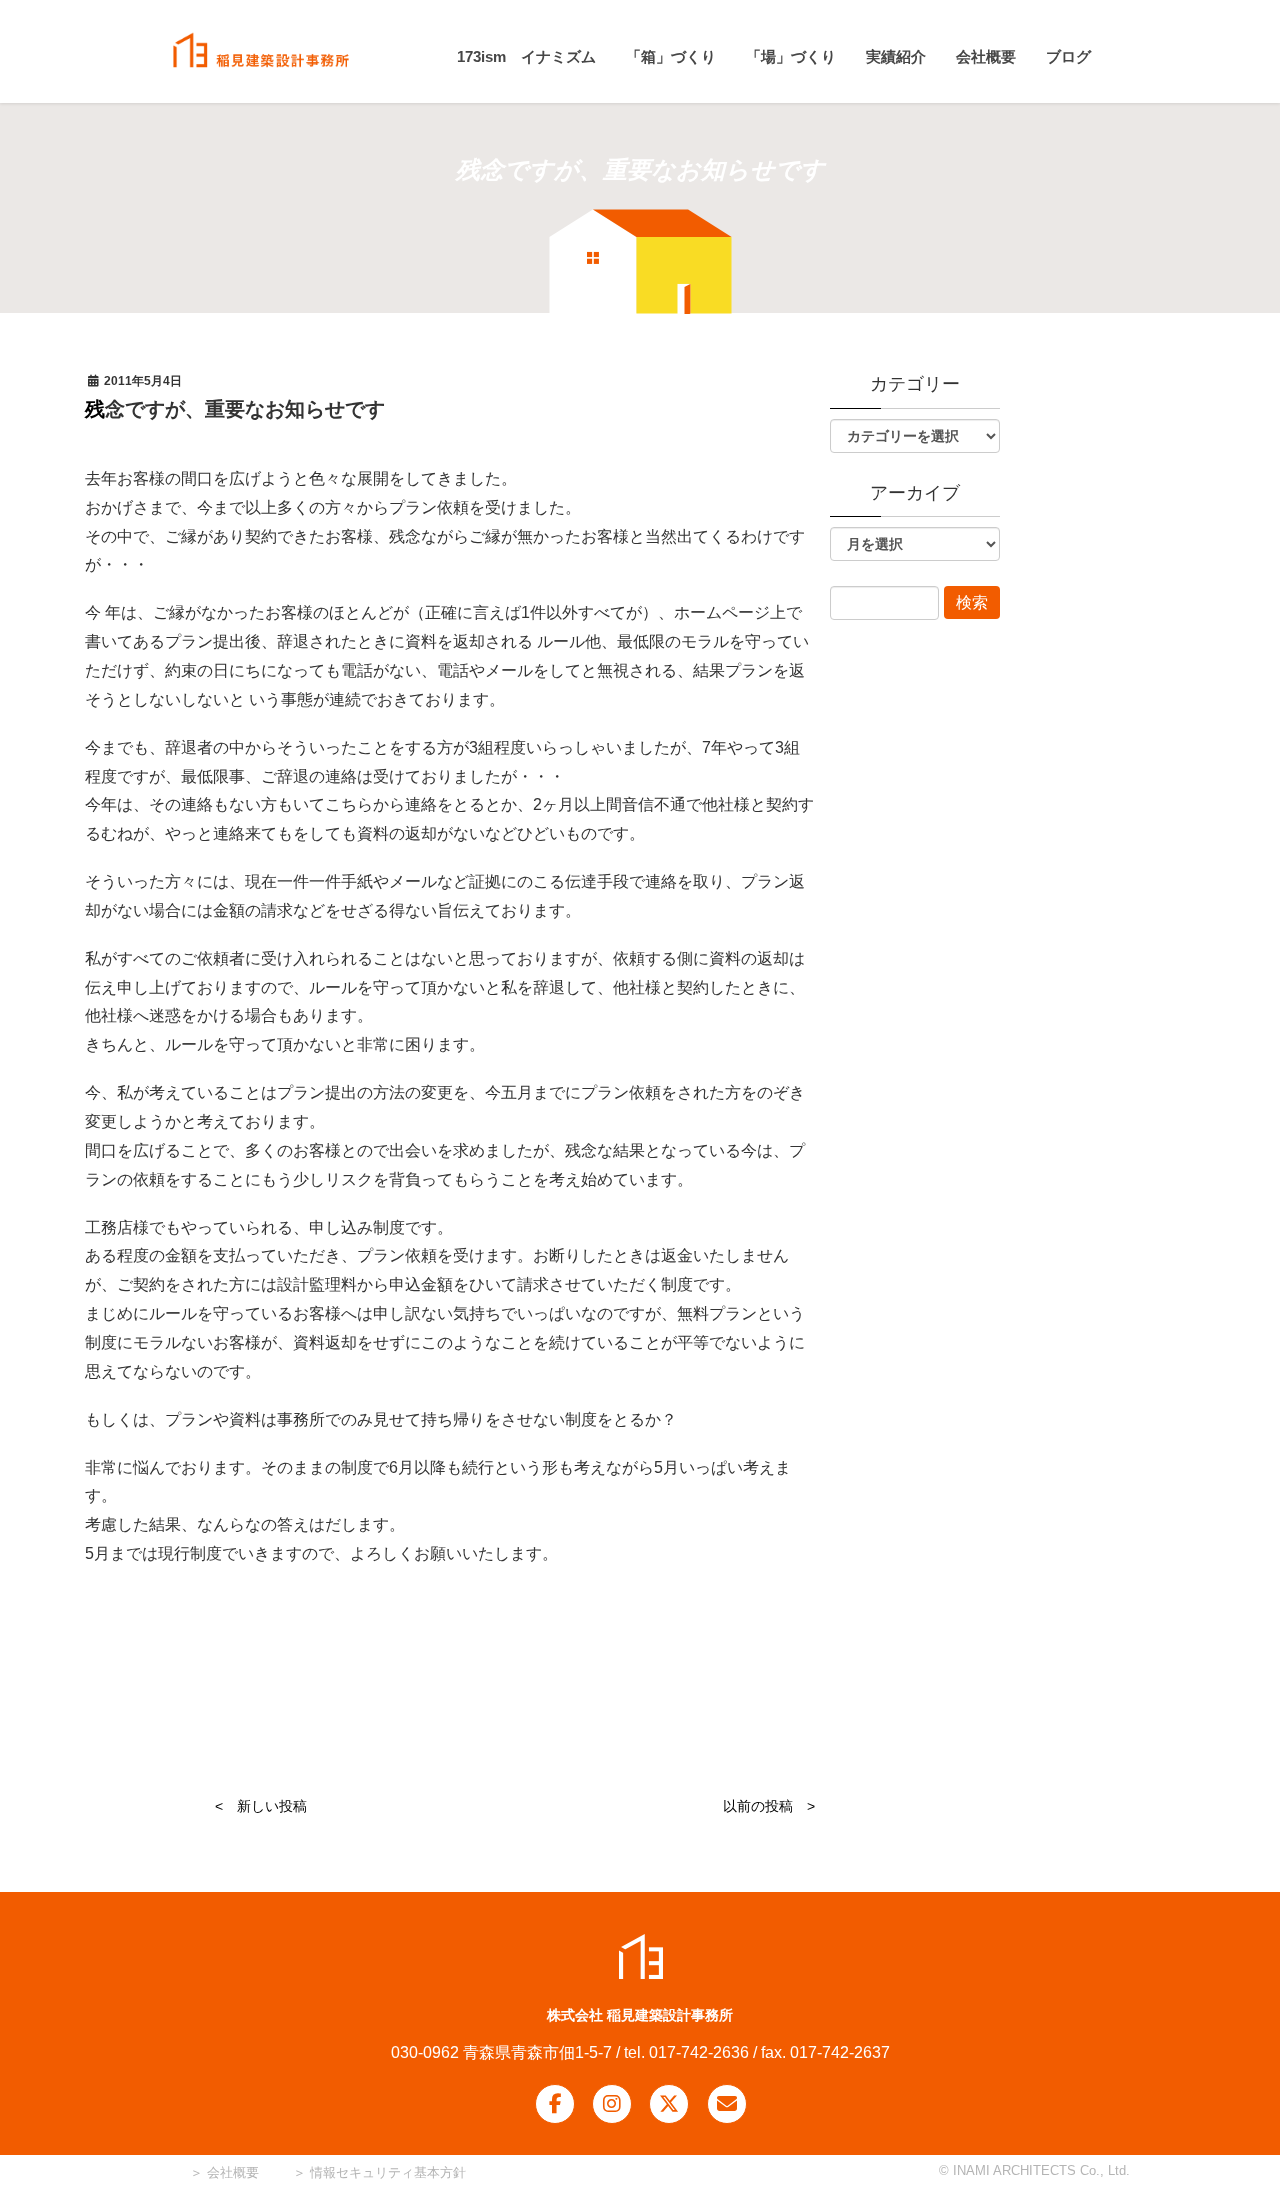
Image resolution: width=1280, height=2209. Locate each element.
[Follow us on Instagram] (612, 2104)
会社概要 (231, 2172)
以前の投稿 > (769, 1806)
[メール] (727, 2104)
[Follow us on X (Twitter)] (669, 2104)
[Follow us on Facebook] (555, 2104)
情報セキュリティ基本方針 (388, 2172)
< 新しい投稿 (261, 1806)
